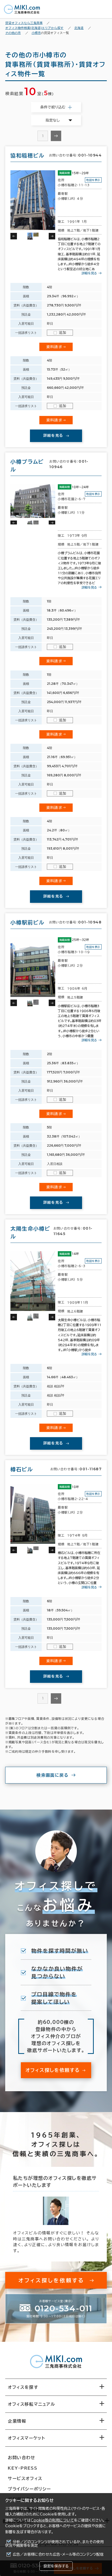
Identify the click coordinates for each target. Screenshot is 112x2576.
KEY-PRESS (23, 2468)
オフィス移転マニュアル (32, 2404)
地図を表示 (93, 180)
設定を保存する (56, 2566)
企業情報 (17, 2421)
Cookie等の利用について (52, 2520)
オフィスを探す (23, 2387)
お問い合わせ (22, 2458)
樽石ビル (22, 1469)
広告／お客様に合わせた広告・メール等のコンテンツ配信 (58, 2554)
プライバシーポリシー (29, 2489)
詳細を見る (89, 273)
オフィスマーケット (26, 2438)
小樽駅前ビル (27, 922)
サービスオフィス (25, 2478)
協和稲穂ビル (27, 155)
